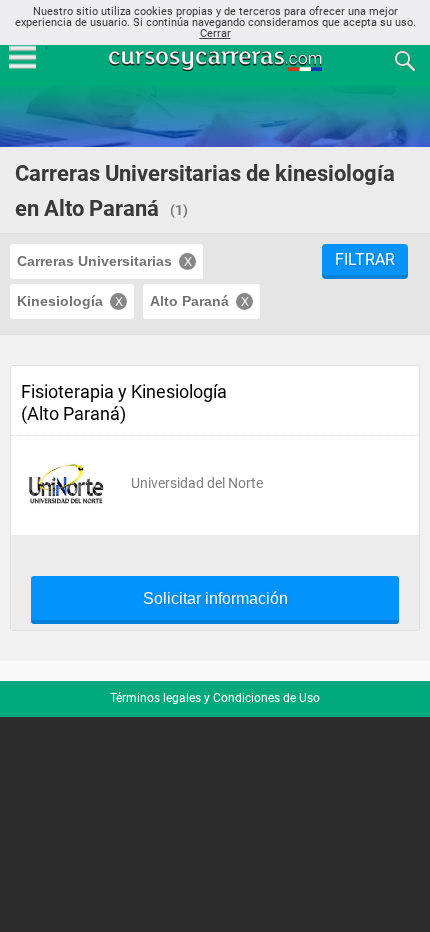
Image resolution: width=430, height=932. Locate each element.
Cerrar (215, 33)
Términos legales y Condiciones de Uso (215, 698)
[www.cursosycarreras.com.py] (217, 59)
